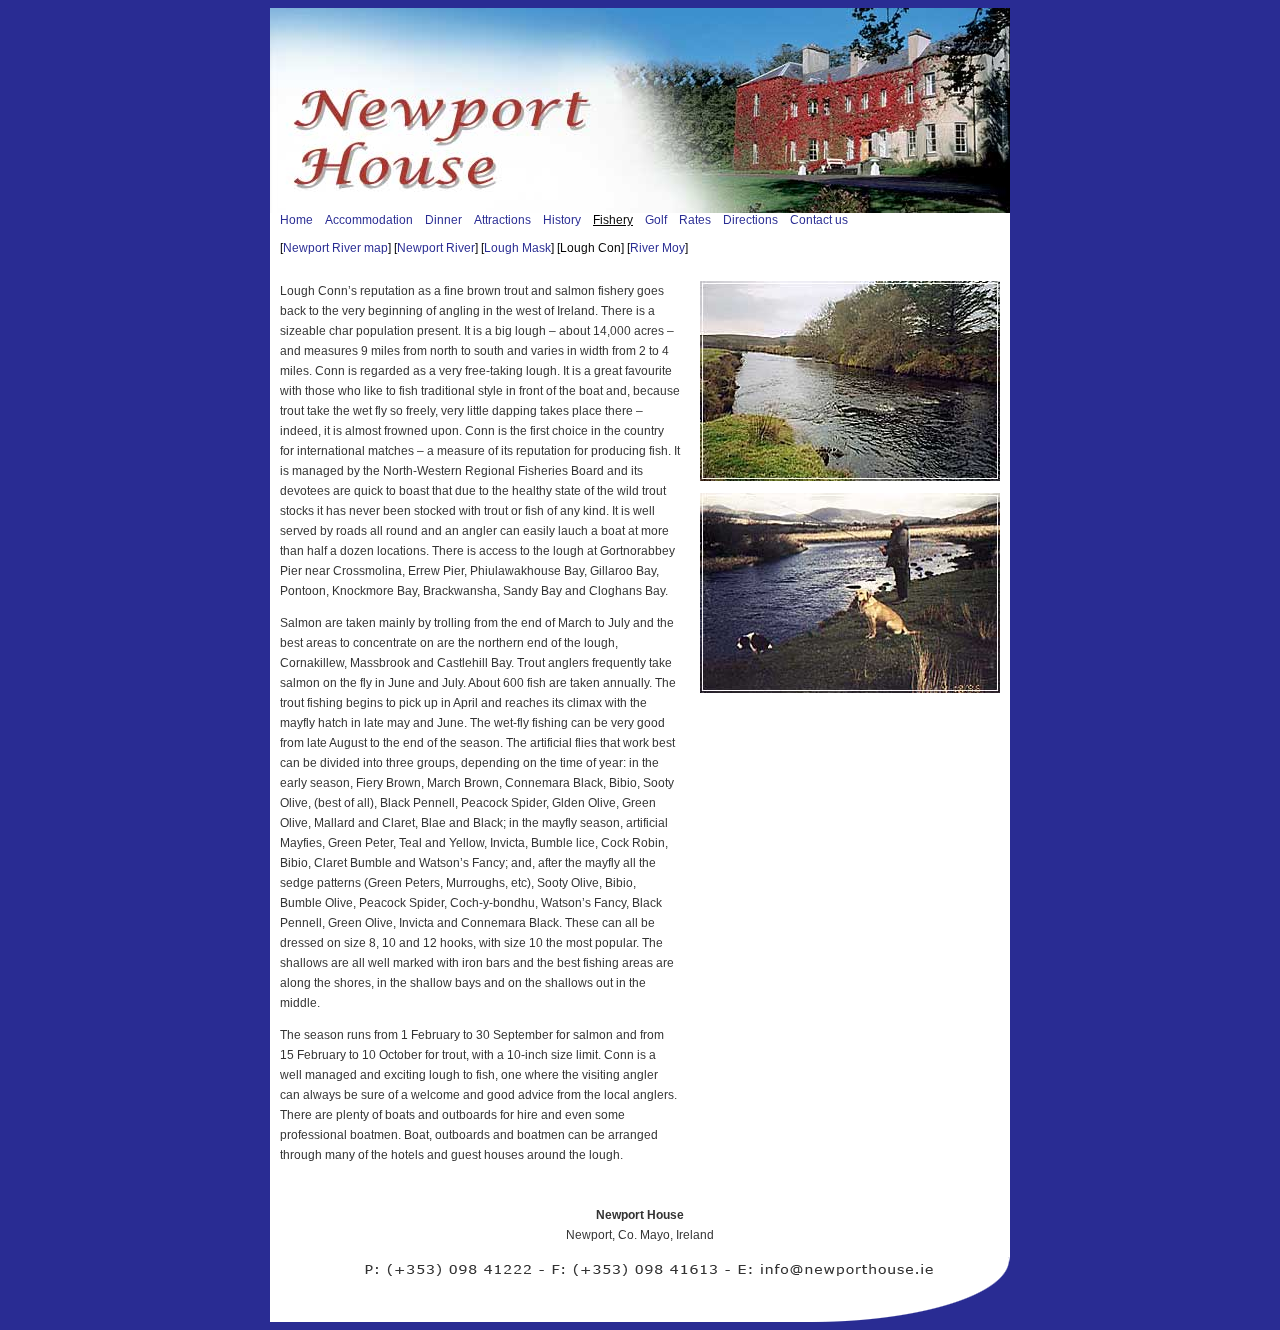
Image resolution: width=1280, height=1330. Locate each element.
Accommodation (369, 220)
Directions (750, 220)
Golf (656, 220)
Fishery (613, 220)
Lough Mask (517, 248)
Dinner (443, 220)
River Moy (657, 248)
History (562, 220)
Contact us (819, 220)
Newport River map (335, 248)
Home (296, 220)
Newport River (436, 248)
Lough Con (590, 248)
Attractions (502, 220)
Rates (695, 220)
